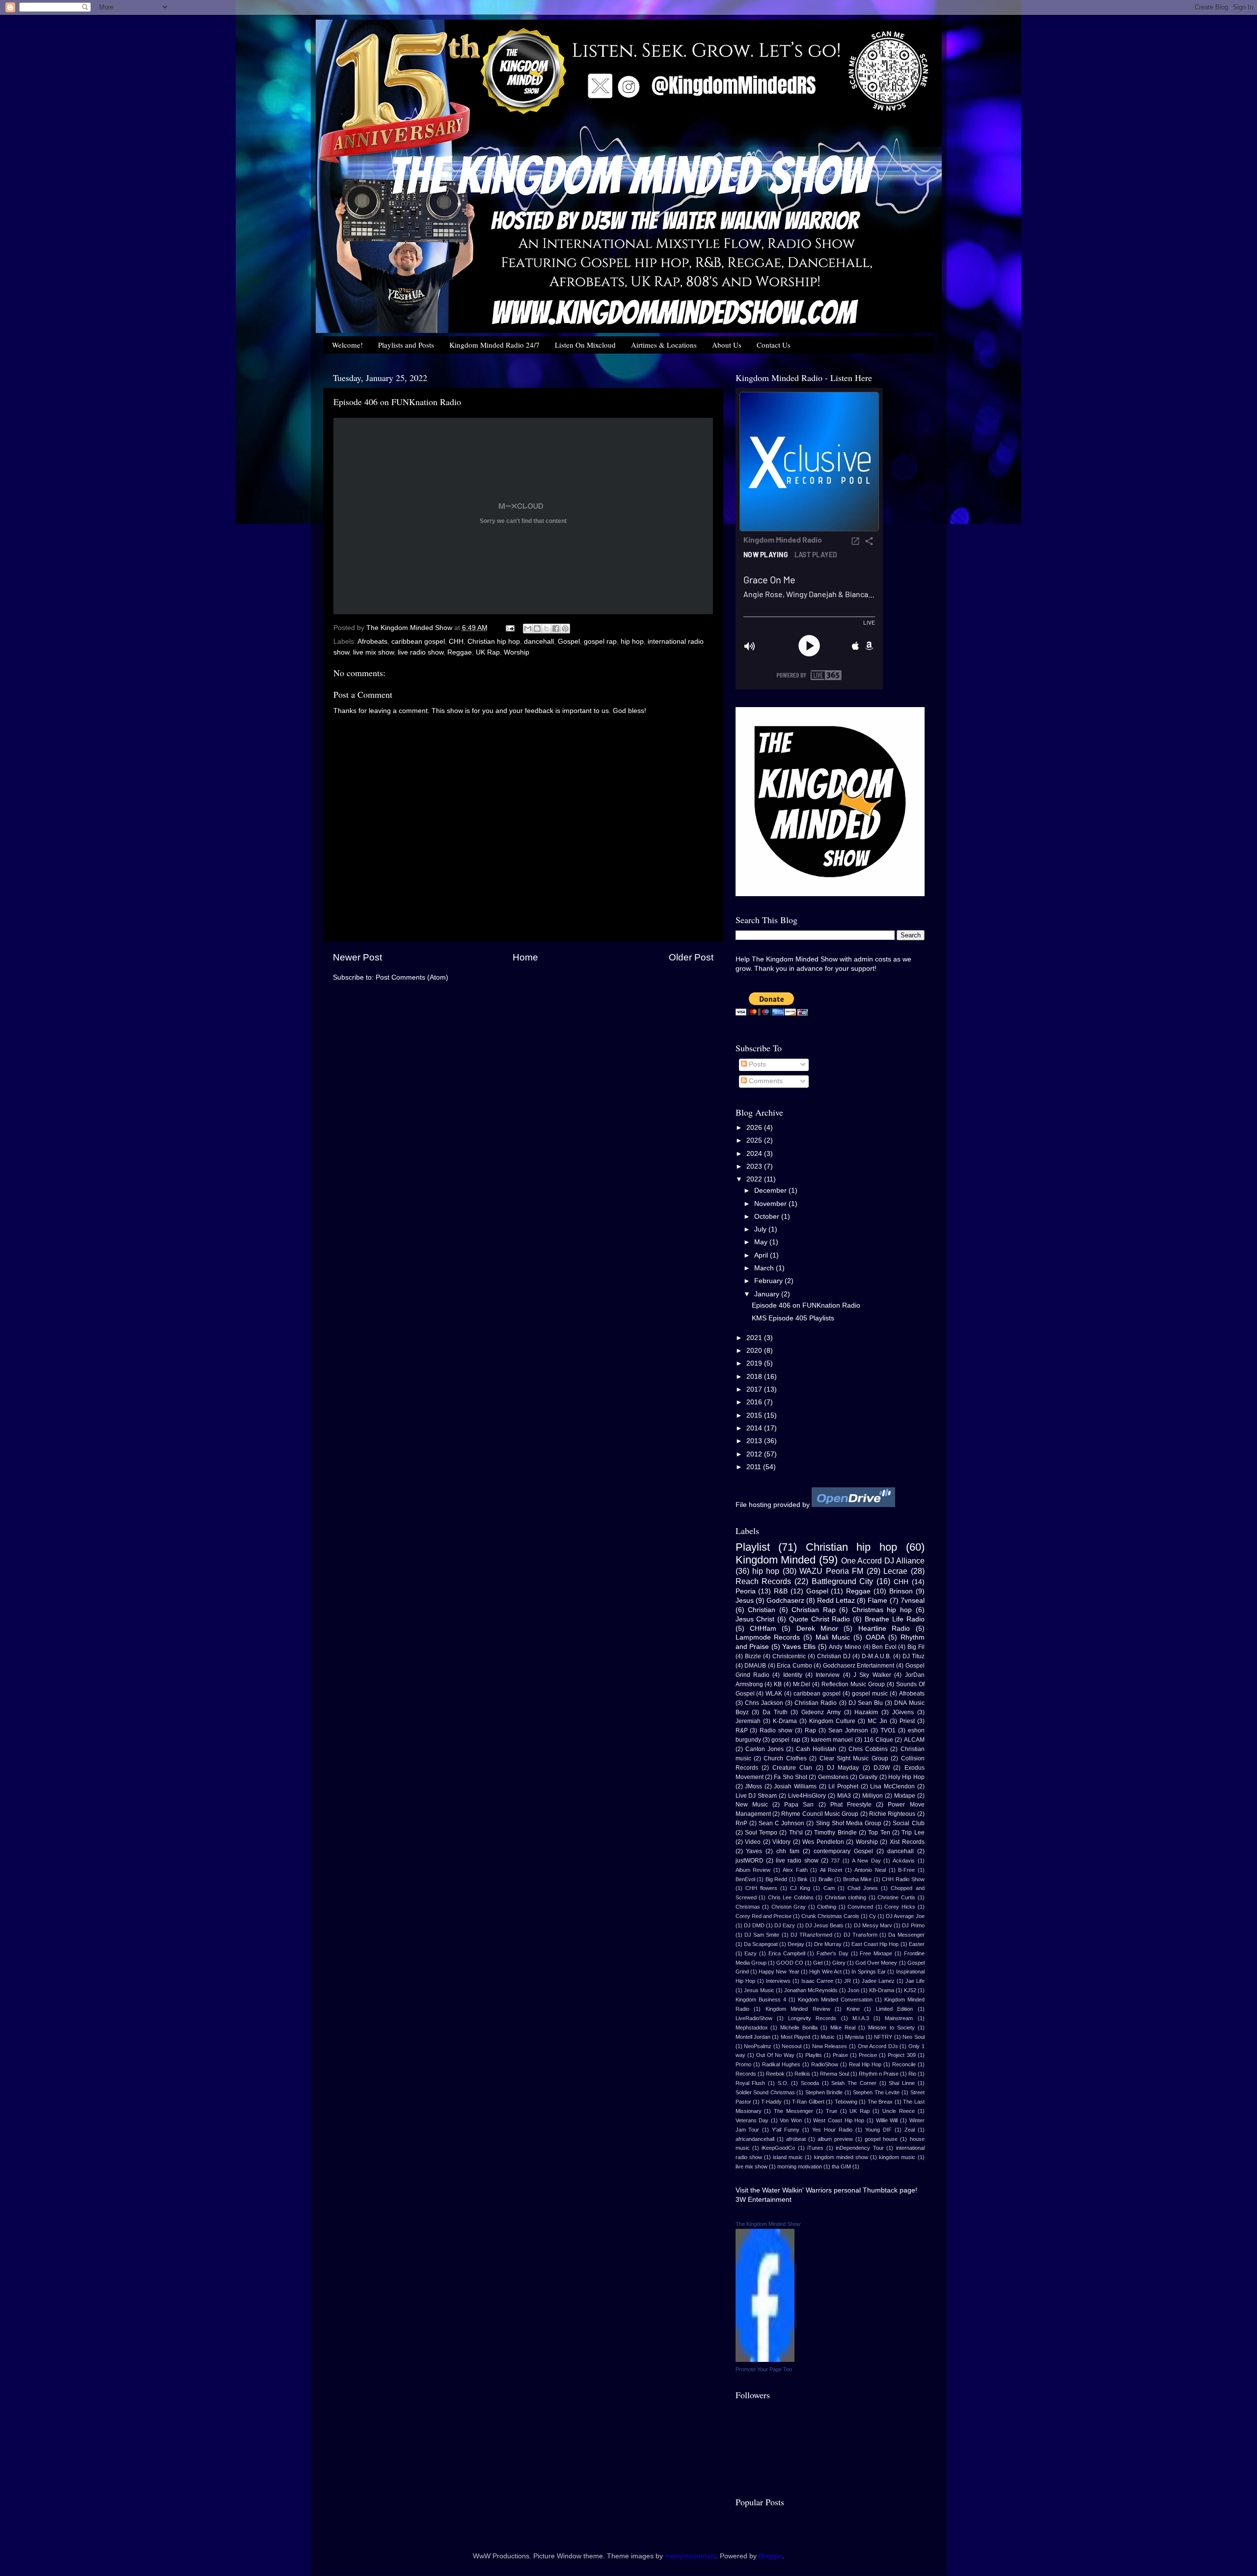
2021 (755, 1338)
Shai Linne (902, 2083)
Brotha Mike (858, 1879)
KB (778, 1684)
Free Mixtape (876, 1953)
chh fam (788, 1851)
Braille (826, 1879)
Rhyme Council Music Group (820, 1814)
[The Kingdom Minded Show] (765, 2360)
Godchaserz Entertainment (859, 1666)
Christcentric (789, 1656)
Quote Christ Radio (820, 1619)
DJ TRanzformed (811, 1935)
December (771, 1191)
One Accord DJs (878, 2046)
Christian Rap (814, 1610)
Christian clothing (846, 1897)
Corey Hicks (900, 1907)
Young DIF (878, 2130)
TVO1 (888, 1730)
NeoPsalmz (758, 2046)
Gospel (569, 642)
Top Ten (879, 1833)
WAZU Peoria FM (831, 1571)
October (768, 1217)
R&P (742, 1730)
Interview (828, 1675)
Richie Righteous (892, 1814)
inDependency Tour (860, 2148)
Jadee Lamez (878, 1981)
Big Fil (916, 1647)
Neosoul (792, 2046)
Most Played (795, 2037)
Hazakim (866, 1712)
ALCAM (914, 1740)
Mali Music (833, 1637)
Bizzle (753, 1656)
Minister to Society (891, 2028)
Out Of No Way (775, 2055)
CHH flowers (761, 1888)
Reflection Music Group (853, 1684)
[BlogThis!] (537, 629)
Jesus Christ (755, 1619)
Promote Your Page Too (764, 2369)
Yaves (754, 1851)
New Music (752, 1805)
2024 (755, 1154)
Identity (793, 1675)
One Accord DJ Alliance (883, 1561)
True (832, 2111)
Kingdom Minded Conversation (835, 2000)
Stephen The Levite (876, 2092)
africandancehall (755, 2139)
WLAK (774, 1694)
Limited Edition (895, 2009)
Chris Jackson (764, 1703)
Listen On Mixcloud (585, 345)
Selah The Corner (854, 2083)
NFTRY (883, 2037)
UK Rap (488, 652)
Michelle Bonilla (799, 2028)
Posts (756, 1064)
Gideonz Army (821, 1712)
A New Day (866, 1861)
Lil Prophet (843, 1786)
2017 (755, 1389)
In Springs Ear (869, 1972)
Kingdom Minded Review (798, 2009)
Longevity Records (812, 2018)
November (771, 1204)
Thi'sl (796, 1833)
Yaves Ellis (799, 1647)
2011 (755, 1467)
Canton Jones (765, 1749)
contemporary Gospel (843, 1851)
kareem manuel (832, 1740)
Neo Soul (913, 2037)
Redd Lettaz (836, 1601)
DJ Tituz (914, 1656)
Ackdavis (904, 1861)
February (769, 1281)
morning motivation (800, 2166)
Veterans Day (752, 2120)
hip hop (632, 642)
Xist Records (907, 1842)
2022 (755, 1179)
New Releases (830, 2046)
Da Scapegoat (761, 1944)
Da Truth (775, 1712)
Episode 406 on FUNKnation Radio (806, 1305)
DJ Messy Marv (873, 1925)
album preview (835, 2139)
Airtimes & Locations (664, 345)
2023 (755, 1166)
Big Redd (777, 1879)
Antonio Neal (870, 1870)
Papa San (799, 1805)
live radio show (421, 652)
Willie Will (887, 2120)
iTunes (815, 2148)
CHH (456, 642)
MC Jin (877, 1721)
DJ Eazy (785, 1925)
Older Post (691, 957)
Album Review (753, 1870)
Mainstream (899, 2018)
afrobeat (796, 2139)
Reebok (775, 2074)
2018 (755, 1377)
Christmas (748, 1907)
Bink (803, 1879)
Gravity (868, 1777)
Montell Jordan (753, 2037)
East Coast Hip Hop (875, 1944)
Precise (868, 2055)
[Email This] (528, 629)
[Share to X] (547, 629)
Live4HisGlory (807, 1796)
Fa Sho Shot (791, 1777)
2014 (755, 1428)
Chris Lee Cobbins (791, 1897)
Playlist (753, 1547)
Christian (762, 1610)
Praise (840, 2055)
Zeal (910, 2130)
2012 (755, 1454)
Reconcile (904, 2064)
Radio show (776, 1730)
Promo (743, 2064)
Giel (818, 1963)
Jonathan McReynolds (811, 1990)
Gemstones (833, 1777)
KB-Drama (882, 1990)
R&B (781, 1591)
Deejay (796, 1944)
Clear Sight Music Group (854, 1758)
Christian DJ (834, 1656)
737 (835, 1861)
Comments (765, 1081)
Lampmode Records (768, 1637)
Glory (839, 1963)
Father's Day (833, 1953)
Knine (853, 2009)
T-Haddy (771, 2102)
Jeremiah (748, 1721)
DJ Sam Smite (762, 1935)
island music (788, 2157)
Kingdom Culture (832, 1721)
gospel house (881, 2139)
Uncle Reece (899, 2111)
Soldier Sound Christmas (765, 2092)
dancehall (539, 642)
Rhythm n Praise (879, 2074)
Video (753, 1842)
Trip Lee (913, 1833)
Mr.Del (802, 1684)
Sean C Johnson (781, 1823)
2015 (755, 1415)
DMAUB (755, 1666)
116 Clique (878, 1740)
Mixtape (905, 1796)
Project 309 (902, 2055)
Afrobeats (372, 642)
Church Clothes (785, 1758)
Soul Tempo (761, 1833)
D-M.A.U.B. (876, 1656)
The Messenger (793, 2111)
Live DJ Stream (756, 1796)
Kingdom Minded (776, 1560)
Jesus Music (759, 1990)
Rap (810, 1730)
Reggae (460, 652)
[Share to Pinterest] (565, 629)
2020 (755, 1351)
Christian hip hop (494, 642)
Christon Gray (789, 1907)
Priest (907, 1721)
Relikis (802, 2074)
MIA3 (844, 1796)
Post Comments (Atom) (412, 977)
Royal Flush (751, 2083)
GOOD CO (790, 1963)
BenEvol (745, 1879)
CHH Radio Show (903, 1879)
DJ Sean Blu (866, 1703)
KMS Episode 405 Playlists (793, 1318)
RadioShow (825, 2064)
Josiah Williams (795, 1786)
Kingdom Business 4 (761, 2000)
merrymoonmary (690, 2556)
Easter (917, 1944)
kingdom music (897, 2157)
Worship (517, 652)
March (765, 1268)
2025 (755, 1140)
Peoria (746, 1591)
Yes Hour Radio (832, 2130)
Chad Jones (863, 1888)
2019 (755, 1363)
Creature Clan (792, 1768)
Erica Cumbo (794, 1666)
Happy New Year (779, 1972)
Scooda (810, 2083)
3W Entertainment (764, 2200)
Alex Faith (795, 1870)
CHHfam (763, 1629)
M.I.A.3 (861, 2018)
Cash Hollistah (816, 1749)
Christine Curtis (896, 1897)
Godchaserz (785, 1601)
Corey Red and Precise (764, 1916)
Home (525, 957)
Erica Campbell (787, 1953)
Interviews (778, 1981)
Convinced (860, 1907)
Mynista (854, 2037)
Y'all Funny (786, 2130)
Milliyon (873, 1796)
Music (828, 2037)
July (761, 1229)
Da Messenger (906, 1935)
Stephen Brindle (824, 2092)
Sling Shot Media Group (849, 1823)
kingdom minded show (841, 2157)
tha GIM (841, 2166)
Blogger (770, 2556)
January (768, 1294)
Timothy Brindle (835, 1833)
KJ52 (910, 1990)
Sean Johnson (848, 1730)
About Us (727, 345)
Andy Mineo (845, 1647)
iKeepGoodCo (778, 2148)
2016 (755, 1402)
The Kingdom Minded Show (768, 2224)
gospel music (870, 1694)
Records (746, 2074)
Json (853, 1990)
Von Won (791, 2120)
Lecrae (895, 1571)
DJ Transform (861, 1935)
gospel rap (600, 642)
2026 (755, 1128)
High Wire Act (825, 1972)
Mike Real (843, 2028)
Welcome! (347, 345)
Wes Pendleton (823, 1842)
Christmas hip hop (882, 1610)
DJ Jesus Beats (824, 1925)
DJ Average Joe (905, 1916)
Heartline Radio (884, 1629)
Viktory (781, 1842)
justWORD (750, 1861)
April (762, 1255)
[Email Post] (510, 628)
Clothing (827, 1907)
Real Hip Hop (865, 2064)
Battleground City (843, 1581)
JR (847, 1981)
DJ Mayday (843, 1768)
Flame (877, 1601)
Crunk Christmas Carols (830, 1916)
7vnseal (913, 1601)
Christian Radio (816, 1703)
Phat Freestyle (851, 1805)
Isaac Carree (817, 1981)
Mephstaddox (752, 2028)
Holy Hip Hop (906, 1777)
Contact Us (774, 345)
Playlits (814, 2055)
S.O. (783, 2083)
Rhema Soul (834, 2074)
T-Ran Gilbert (808, 2102)
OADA (875, 1637)
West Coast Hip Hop (839, 2120)
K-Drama (785, 1721)
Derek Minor (817, 1629)
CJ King (800, 1888)
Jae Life (915, 1981)
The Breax (880, 2102)
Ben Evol (884, 1647)
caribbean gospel (418, 642)
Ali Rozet (831, 1870)
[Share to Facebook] (556, 629)
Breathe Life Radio (895, 1619)
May (762, 1242)
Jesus (745, 1601)
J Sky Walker (872, 1675)
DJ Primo (913, 1925)
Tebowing (846, 2102)
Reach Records (764, 1581)
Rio (912, 2074)
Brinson (901, 1591)
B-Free (906, 1870)
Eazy (751, 1953)
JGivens (903, 1712)
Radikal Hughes (781, 2064)
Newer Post (357, 957)
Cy (873, 1916)
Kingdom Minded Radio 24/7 (494, 345)
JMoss (753, 1786)
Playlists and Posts (406, 345)
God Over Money (876, 1963)
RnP (741, 1823)
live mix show (373, 652)
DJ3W (882, 1768)
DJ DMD (754, 1925)
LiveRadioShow (754, 2018)
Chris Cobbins (868, 1749)
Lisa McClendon (892, 1786)
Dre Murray (828, 1944)
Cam (829, 1888)
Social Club (908, 1823)
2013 (755, 1441)
